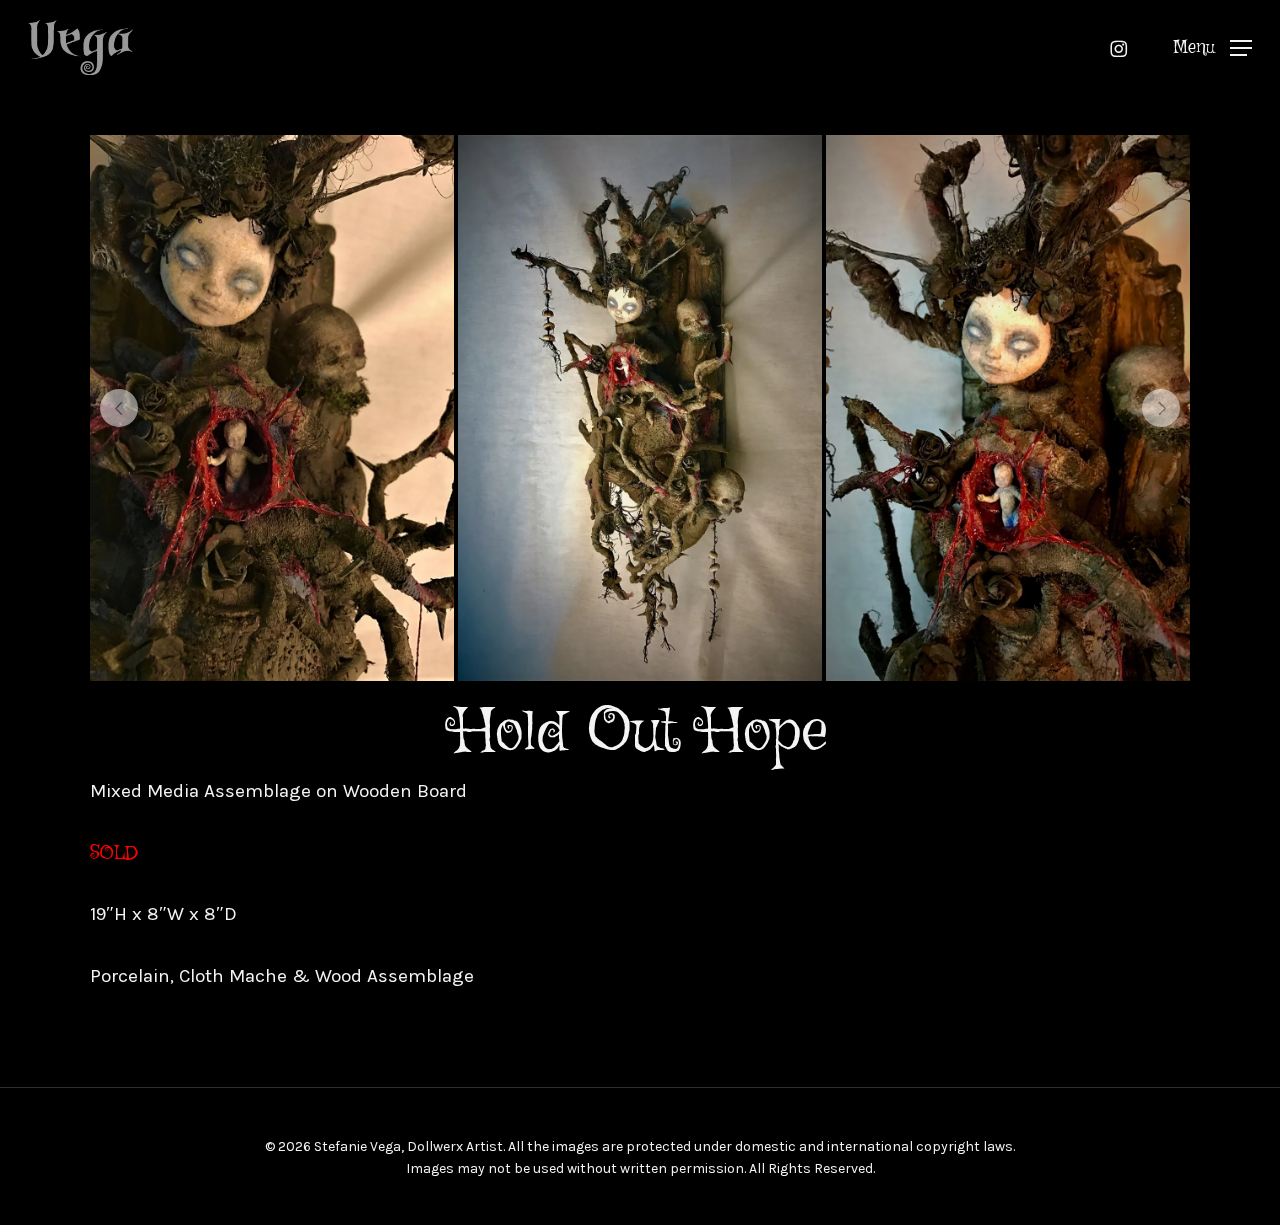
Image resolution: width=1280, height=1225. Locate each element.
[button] (1212, 47)
